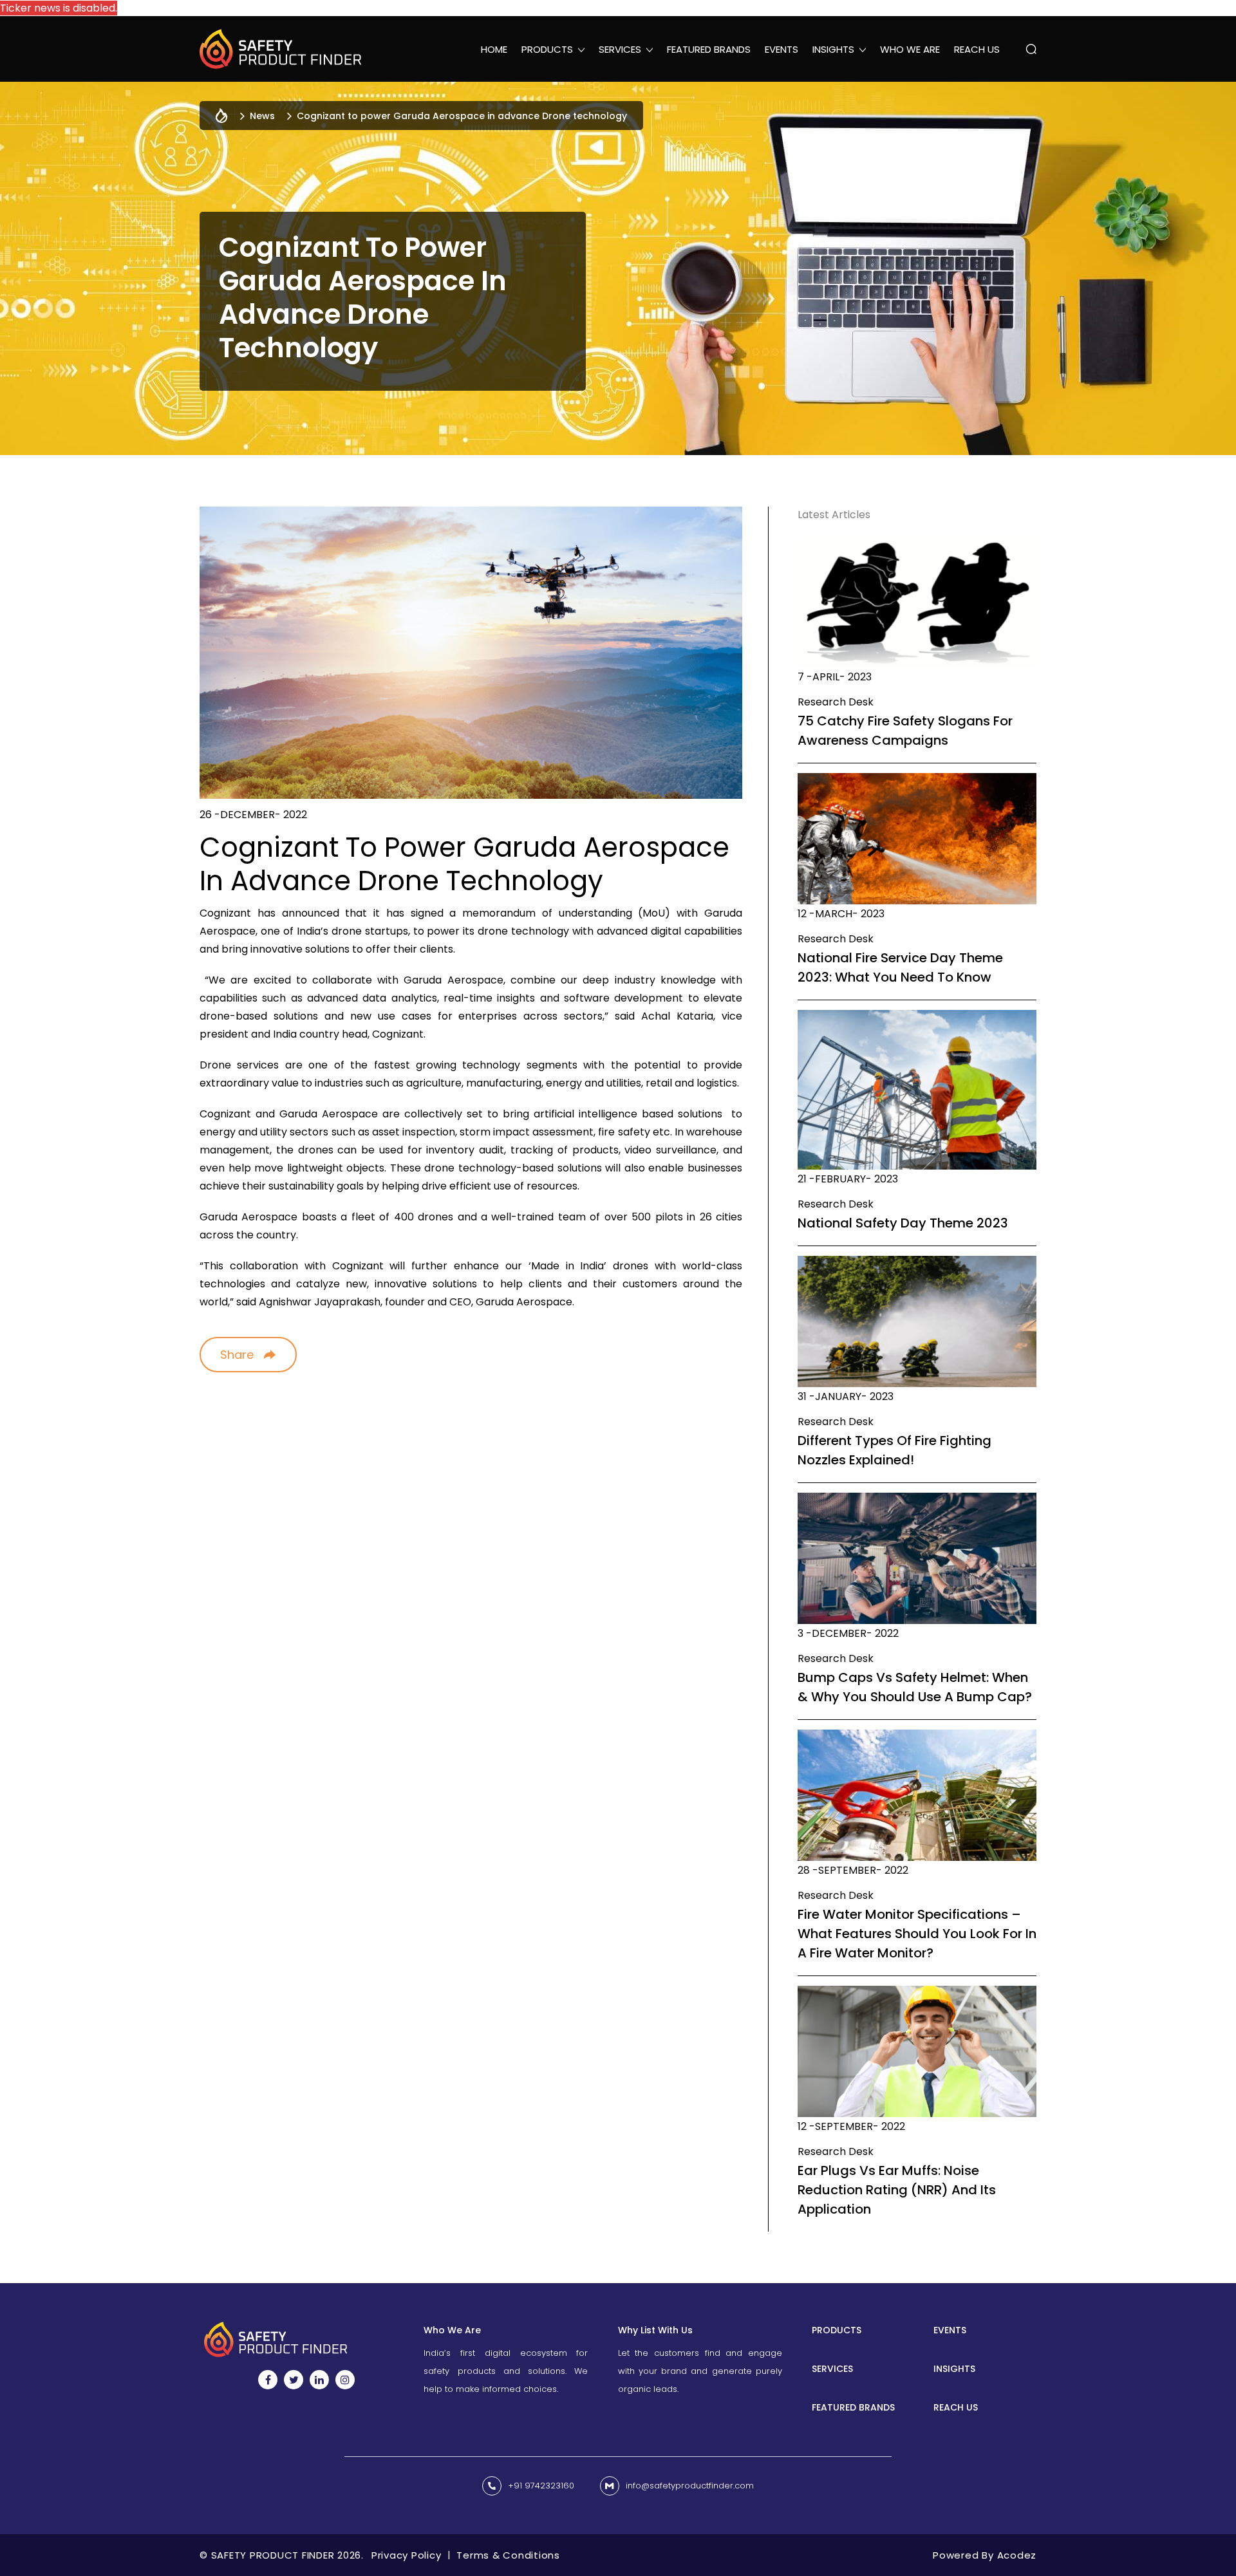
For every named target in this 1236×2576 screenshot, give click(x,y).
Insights (833, 49)
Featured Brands (709, 49)
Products (837, 2330)
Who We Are (910, 49)
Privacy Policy (407, 2555)
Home (494, 49)
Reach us (977, 49)
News (262, 116)
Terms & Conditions (508, 2555)
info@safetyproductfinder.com (690, 2486)
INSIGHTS (954, 2369)
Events (782, 49)
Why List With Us (655, 2330)
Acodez (1017, 2555)
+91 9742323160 (541, 2486)
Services (832, 2369)
